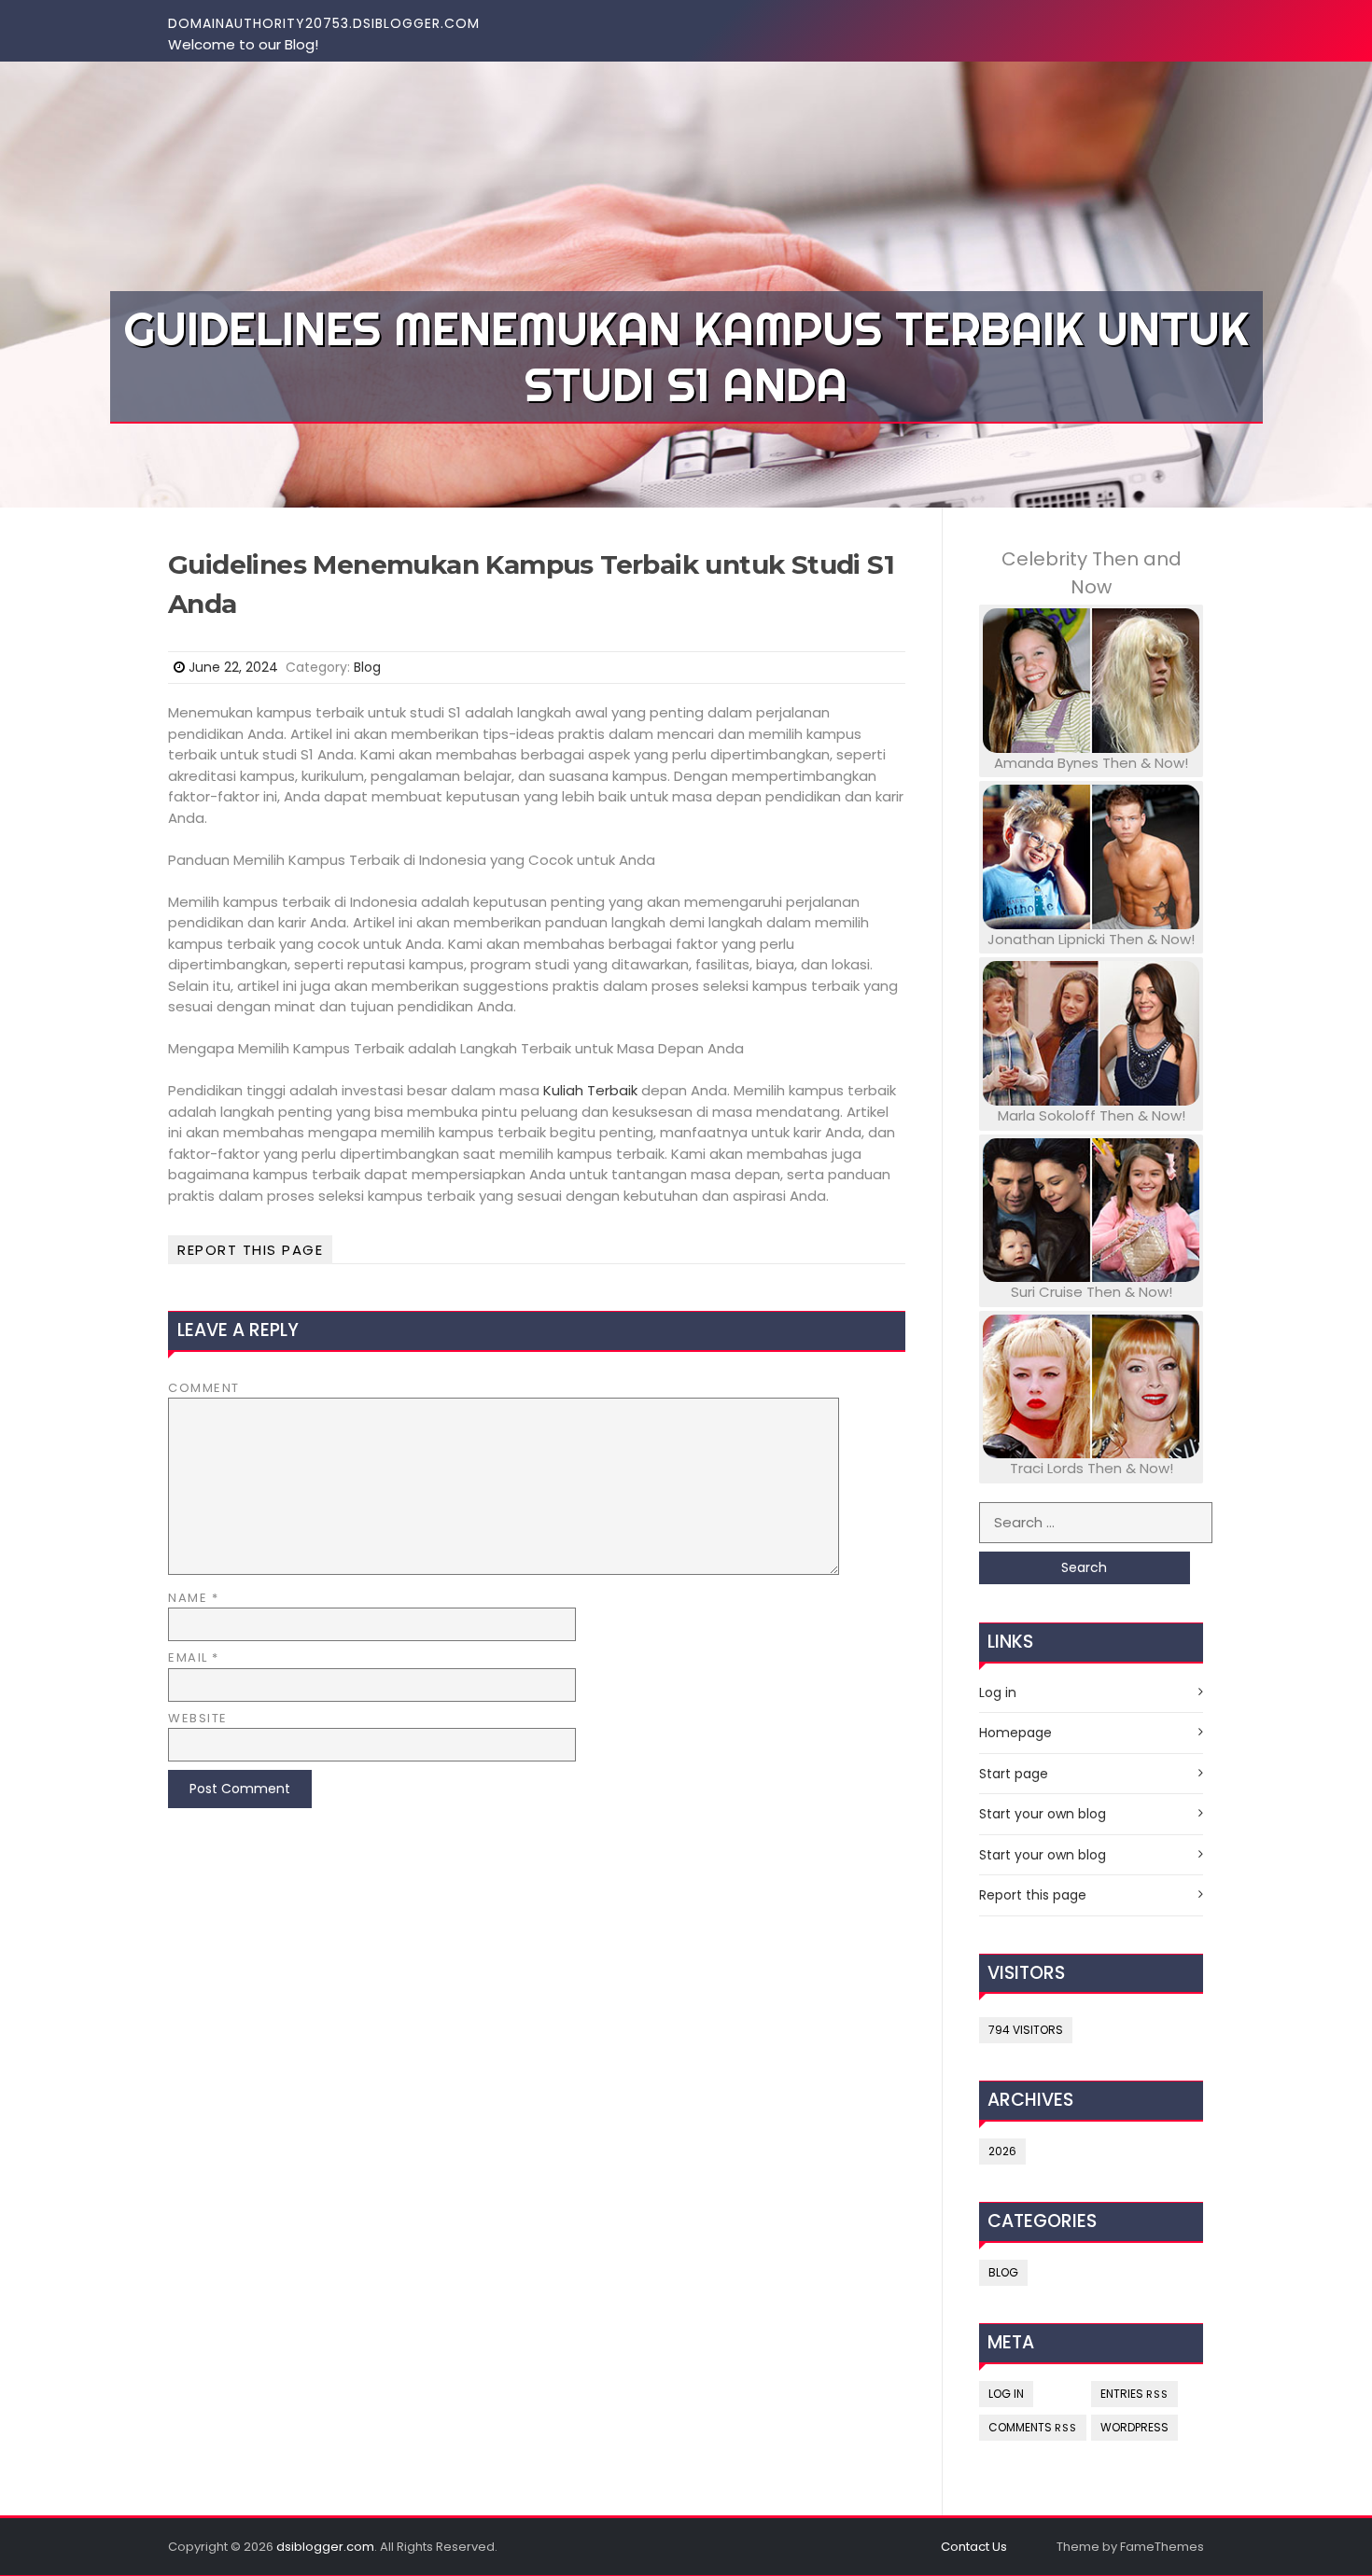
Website (198, 1718)
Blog (367, 667)
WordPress (1134, 2427)
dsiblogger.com (325, 2547)
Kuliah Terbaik (590, 1090)
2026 (1002, 2151)
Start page (1014, 1774)
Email (194, 1657)
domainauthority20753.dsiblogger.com (324, 23)
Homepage (1015, 1733)
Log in (998, 1692)
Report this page (250, 1250)
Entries (1134, 2394)
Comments (1033, 2427)
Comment (204, 1388)
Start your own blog (1043, 1814)
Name (193, 1598)
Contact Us (974, 2547)
